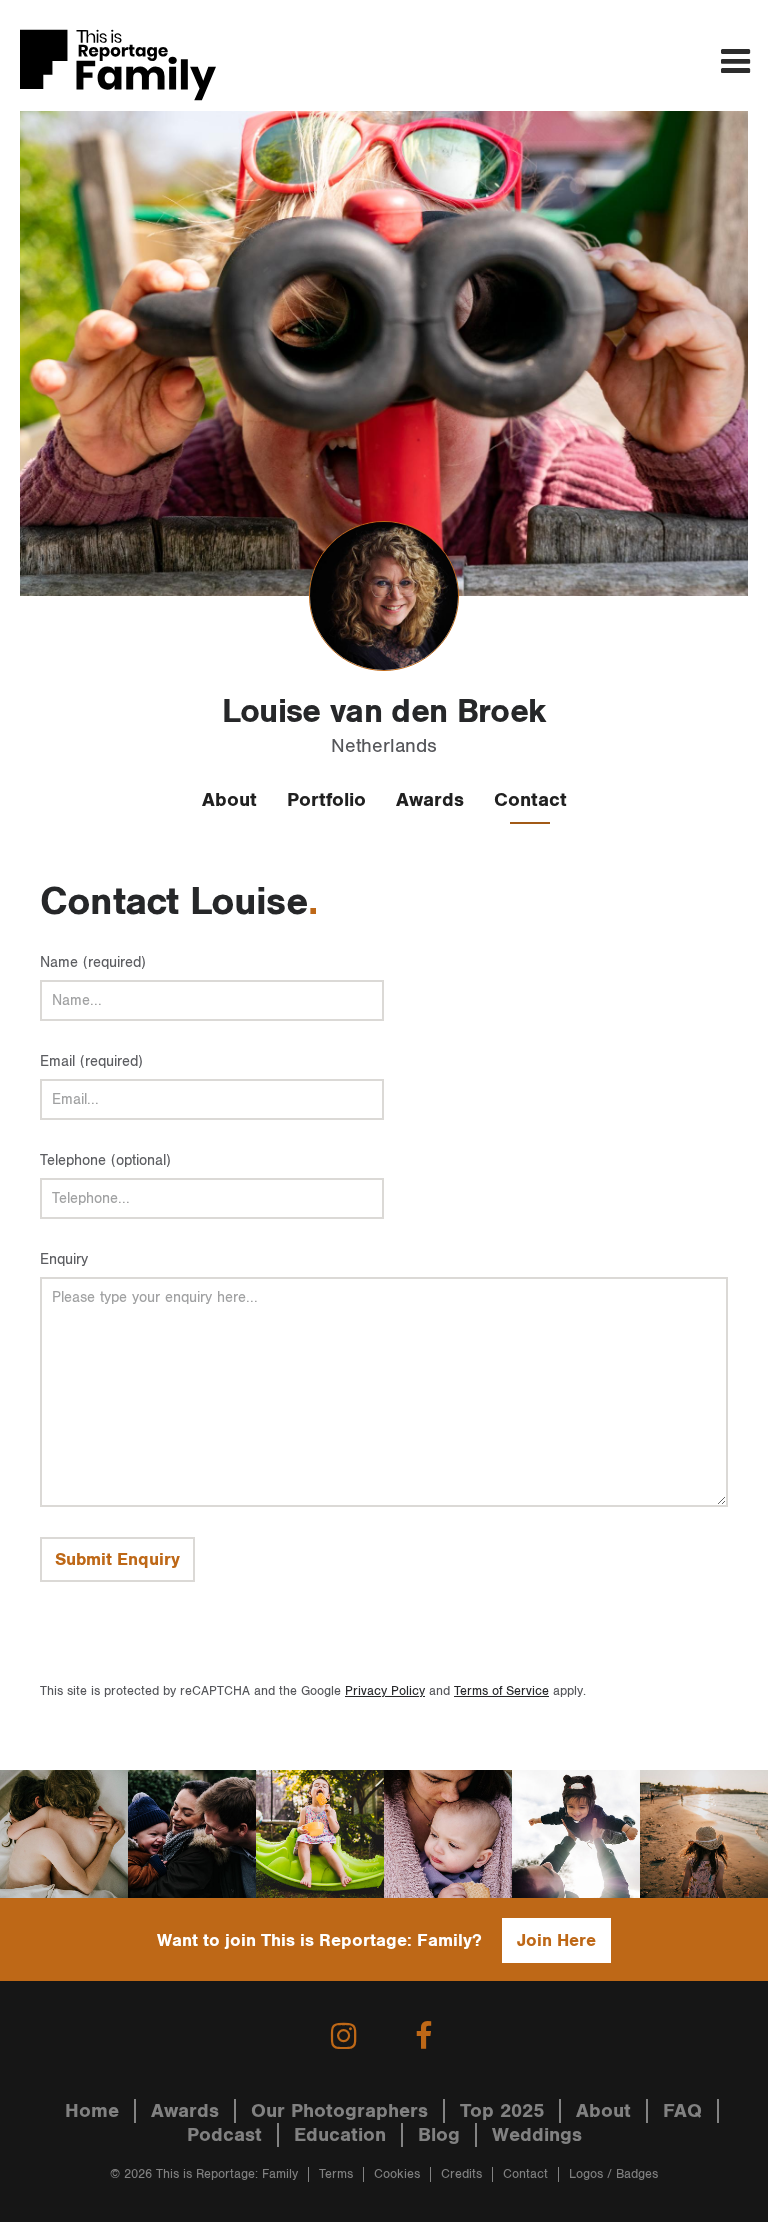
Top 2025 (502, 2111)
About (229, 800)
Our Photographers (339, 2111)
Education (340, 2135)
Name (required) (93, 962)
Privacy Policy (385, 1691)
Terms (336, 2174)
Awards (430, 800)
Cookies (397, 2174)
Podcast (224, 2135)
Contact (530, 800)
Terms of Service (501, 1691)
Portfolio (326, 800)
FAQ (682, 2111)
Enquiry (64, 1259)
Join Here (556, 1940)
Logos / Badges (613, 2174)
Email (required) (91, 1061)
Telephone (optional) (105, 1160)
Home (92, 2111)
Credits (461, 2174)
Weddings (537, 2135)
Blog (439, 2135)
